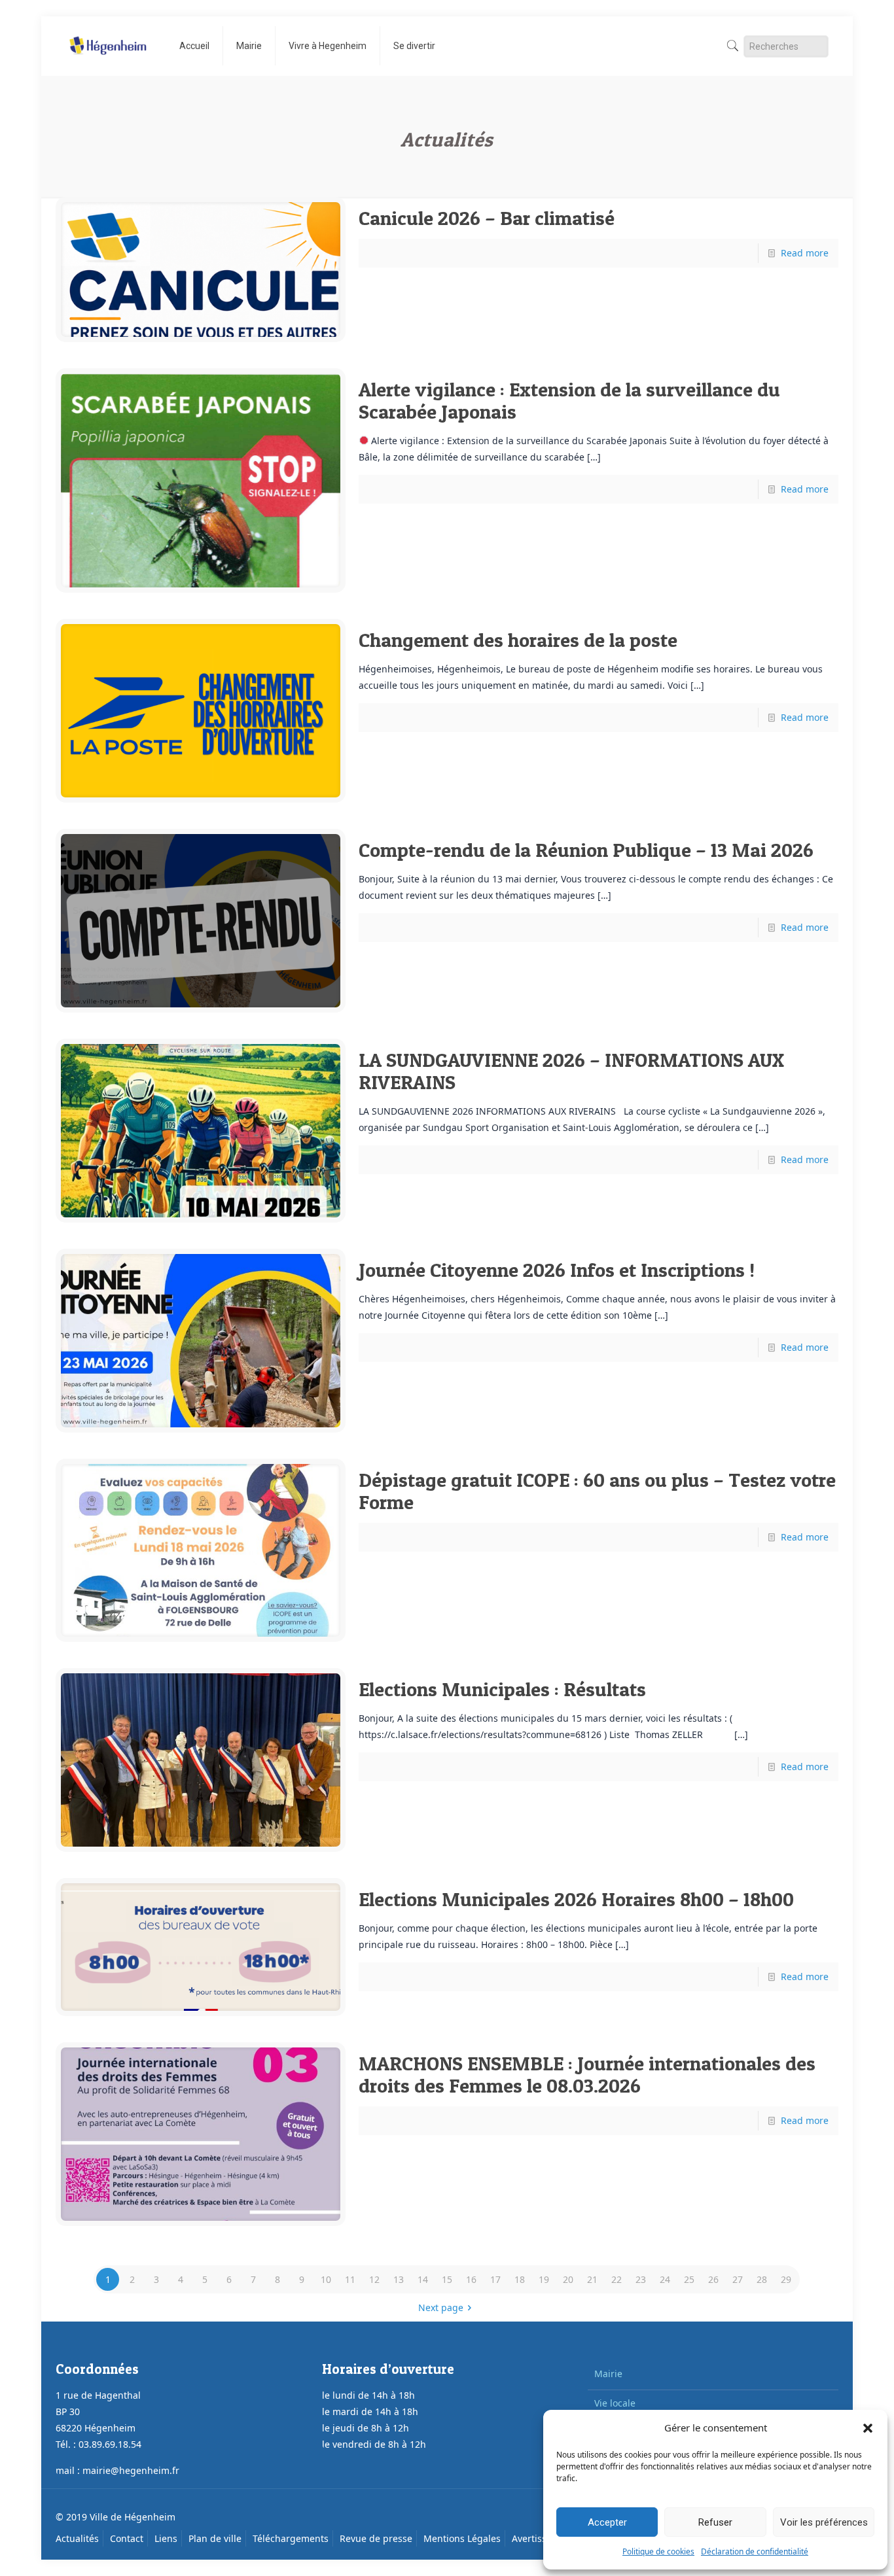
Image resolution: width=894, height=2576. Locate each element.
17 (495, 2279)
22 (617, 2279)
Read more (805, 253)
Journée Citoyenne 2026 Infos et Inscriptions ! (557, 1270)
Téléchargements (291, 2538)
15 (447, 2279)
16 (471, 2279)
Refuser (715, 2522)
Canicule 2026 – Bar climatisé (487, 218)
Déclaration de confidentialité (755, 2551)
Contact (127, 2538)
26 (713, 2279)
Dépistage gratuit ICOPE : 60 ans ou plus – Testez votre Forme (597, 1491)
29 (786, 2279)
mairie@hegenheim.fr (131, 2470)
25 (689, 2279)
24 (665, 2279)
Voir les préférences (824, 2522)
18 (520, 2279)
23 (641, 2279)
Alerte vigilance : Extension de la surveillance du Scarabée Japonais (569, 400)
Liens (166, 2538)
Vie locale (615, 2403)
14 (423, 2279)
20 (568, 2279)
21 (592, 2279)
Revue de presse (376, 2538)
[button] (868, 2428)
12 (374, 2279)
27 (738, 2279)
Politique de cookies (658, 2551)
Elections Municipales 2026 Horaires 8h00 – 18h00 (576, 1899)
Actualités (77, 2538)
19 (544, 2279)
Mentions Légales (462, 2538)
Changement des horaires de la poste (518, 640)
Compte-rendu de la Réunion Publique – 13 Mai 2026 (586, 850)
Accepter (607, 2522)
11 (350, 2279)
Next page (441, 2307)
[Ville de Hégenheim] (108, 36)
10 (326, 2279)
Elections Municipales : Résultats (502, 1689)
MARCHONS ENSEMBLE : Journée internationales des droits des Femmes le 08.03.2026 (587, 2074)
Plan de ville (215, 2538)
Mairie (608, 2374)
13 (399, 2279)
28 (762, 2279)
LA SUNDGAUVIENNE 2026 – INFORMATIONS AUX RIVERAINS (571, 1071)
